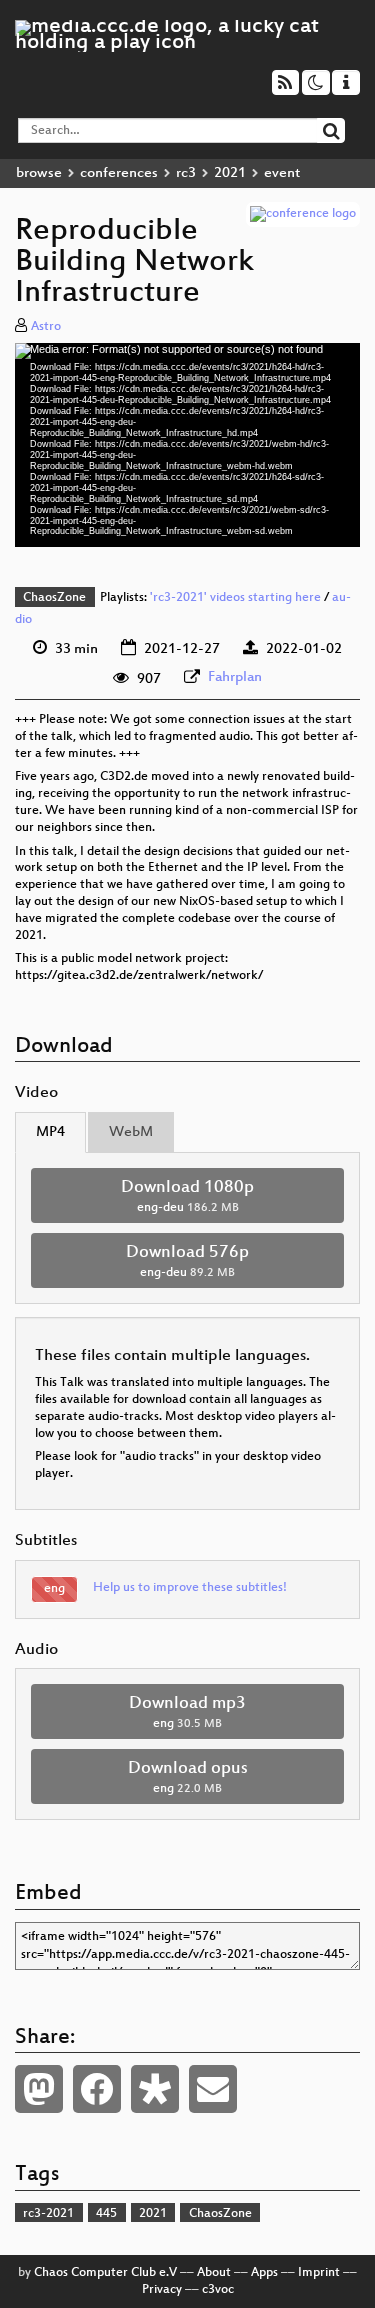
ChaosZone (54, 598)
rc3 (186, 173)
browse (39, 173)
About (214, 2273)
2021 (230, 173)
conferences (119, 173)
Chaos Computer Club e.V (105, 2273)
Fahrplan (235, 677)
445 (106, 2214)
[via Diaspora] (155, 2089)
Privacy (162, 2290)
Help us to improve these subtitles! (190, 1588)
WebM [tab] (131, 1132)
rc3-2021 (48, 2214)
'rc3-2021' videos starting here (235, 598)
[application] (187, 445)
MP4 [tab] (50, 1132)
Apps (264, 2273)
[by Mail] (213, 2089)
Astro (46, 327)
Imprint (319, 2273)
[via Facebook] (97, 2089)
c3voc (218, 2290)
